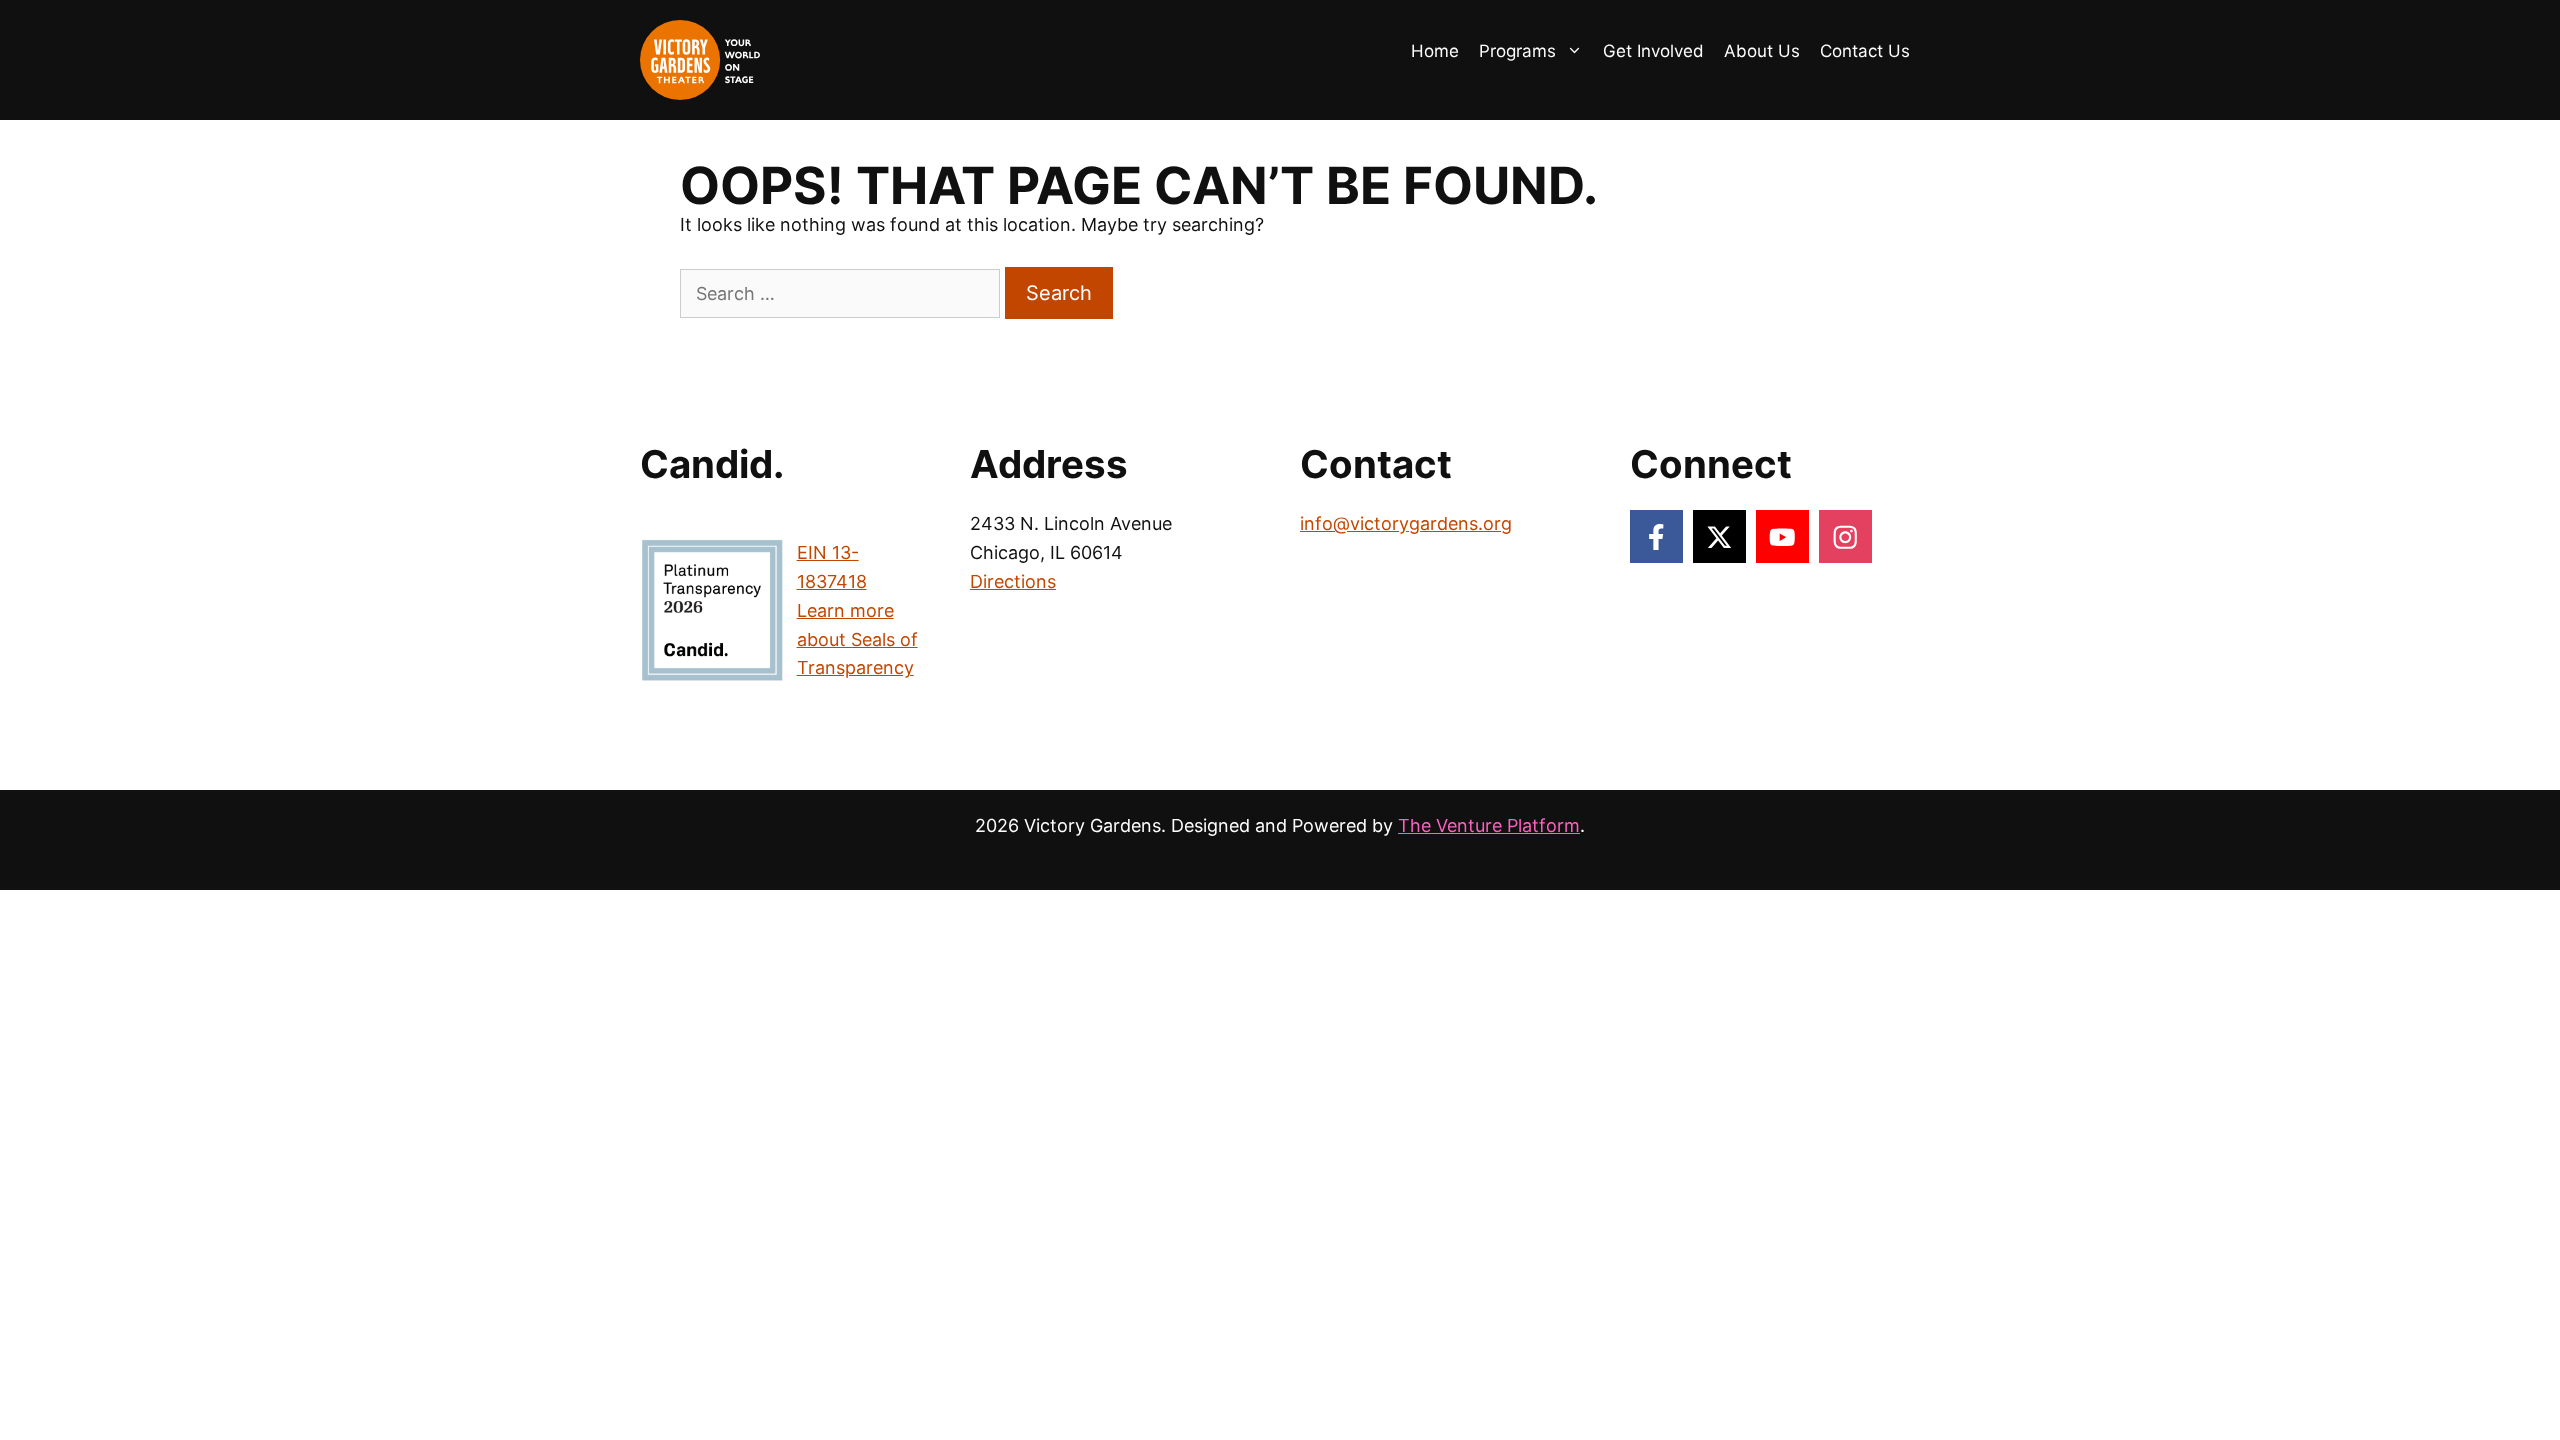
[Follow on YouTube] (1782, 536)
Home (1435, 51)
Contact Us (1865, 51)
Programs (1517, 51)
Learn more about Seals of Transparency (857, 639)
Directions (1013, 581)
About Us (1762, 51)
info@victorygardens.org (1406, 523)
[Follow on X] (1719, 536)
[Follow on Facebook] (1656, 536)
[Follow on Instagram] (1845, 536)
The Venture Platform (1489, 825)
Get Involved (1653, 51)
